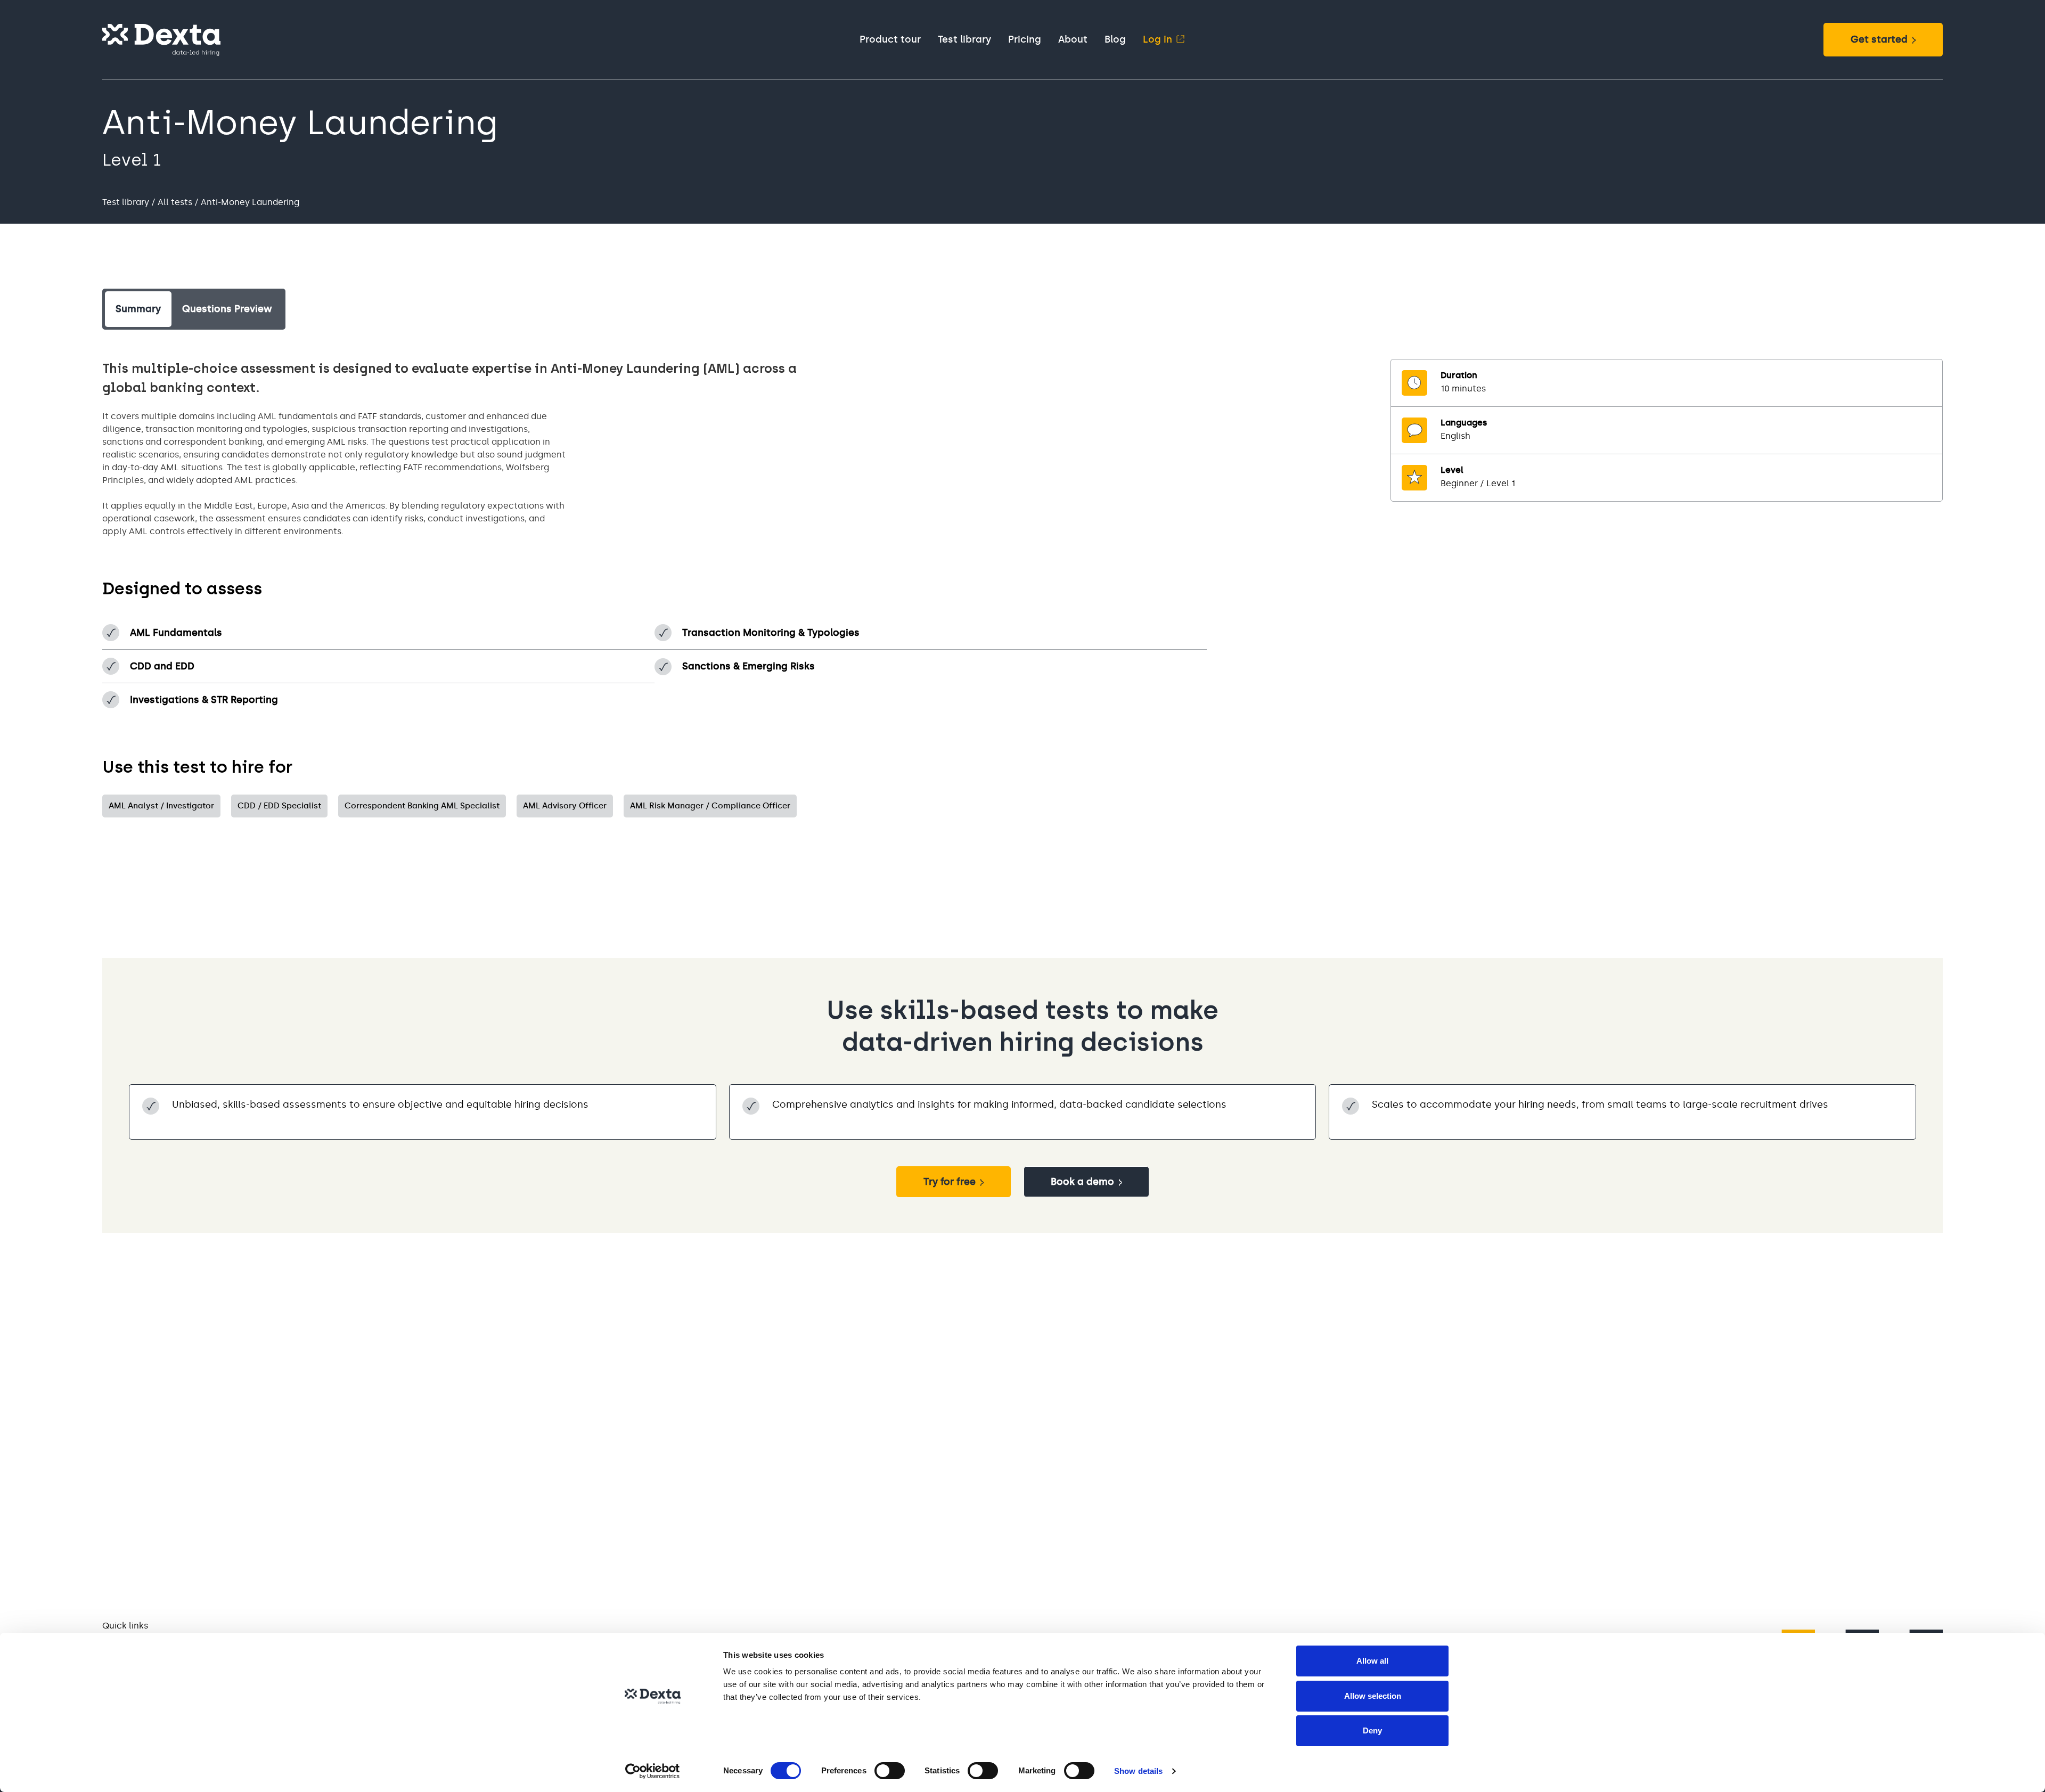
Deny (1372, 1730)
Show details (1138, 1771)
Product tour (890, 39)
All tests (175, 202)
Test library (964, 39)
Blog (1115, 39)
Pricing (1025, 39)
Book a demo (1082, 1182)
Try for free (950, 1182)
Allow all (1372, 1661)
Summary (138, 309)
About (1073, 39)
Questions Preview (227, 309)
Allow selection (1373, 1696)
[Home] (161, 40)
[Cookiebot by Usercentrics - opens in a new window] (653, 1771)
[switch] (890, 1771)
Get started (1879, 39)
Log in (1158, 39)
